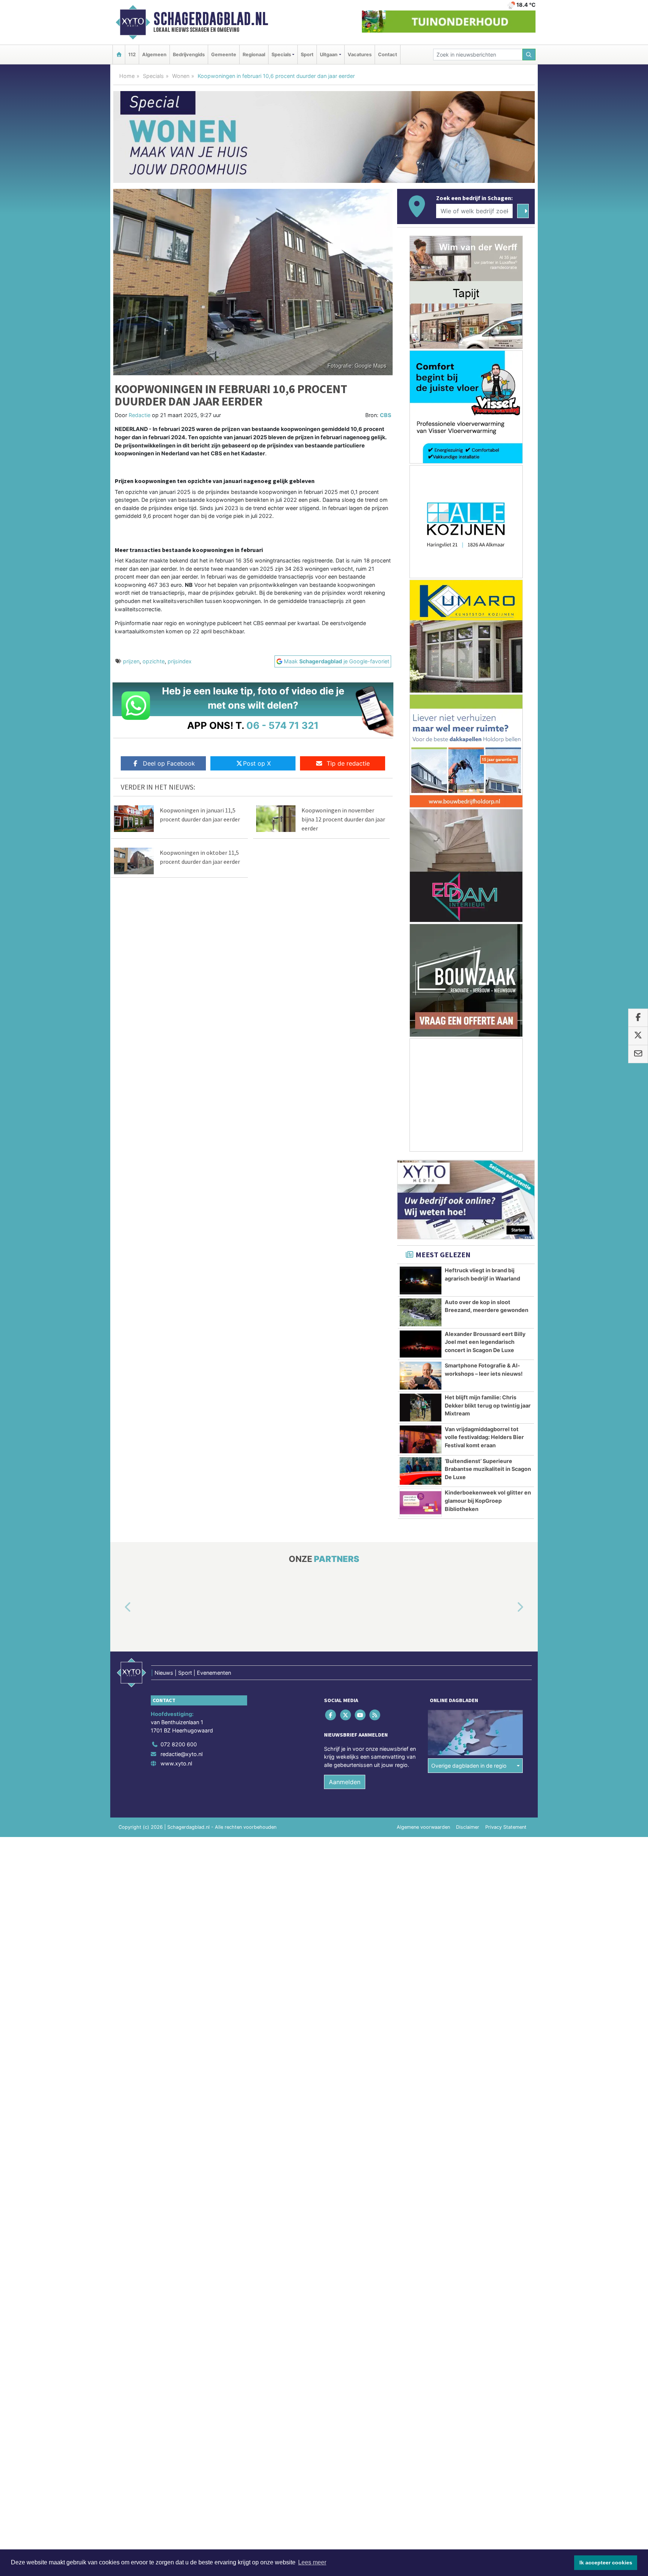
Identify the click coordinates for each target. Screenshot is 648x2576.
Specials (153, 76)
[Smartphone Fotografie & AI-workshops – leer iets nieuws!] (421, 1376)
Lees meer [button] (312, 2562)
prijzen (131, 661)
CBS (385, 415)
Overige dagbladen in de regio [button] (469, 1766)
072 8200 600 (179, 1744)
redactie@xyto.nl (181, 1754)
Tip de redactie (348, 763)
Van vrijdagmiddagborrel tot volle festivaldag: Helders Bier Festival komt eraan (484, 1437)
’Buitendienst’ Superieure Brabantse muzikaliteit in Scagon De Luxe (488, 1469)
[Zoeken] (529, 55)
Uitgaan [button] (329, 55)
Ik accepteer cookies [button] (606, 2563)
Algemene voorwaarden (423, 1827)
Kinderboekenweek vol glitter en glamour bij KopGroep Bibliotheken (488, 1500)
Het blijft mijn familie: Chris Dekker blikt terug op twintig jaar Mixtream (488, 1405)
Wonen (181, 76)
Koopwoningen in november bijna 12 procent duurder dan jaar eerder (343, 819)
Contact (388, 55)
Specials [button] (281, 55)
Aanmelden (345, 1782)
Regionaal (254, 55)
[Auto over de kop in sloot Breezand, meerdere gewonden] (421, 1312)
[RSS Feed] (376, 1715)
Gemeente (224, 55)
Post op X (257, 763)
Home (127, 76)
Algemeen (154, 55)
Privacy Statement (506, 1827)
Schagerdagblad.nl (211, 19)
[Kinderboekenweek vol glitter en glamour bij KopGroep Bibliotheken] (421, 1503)
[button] (119, 1608)
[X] (346, 1715)
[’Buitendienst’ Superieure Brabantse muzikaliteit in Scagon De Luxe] (421, 1471)
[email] (638, 1054)
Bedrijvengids (189, 55)
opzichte (154, 661)
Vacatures (360, 55)
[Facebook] (331, 1715)
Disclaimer (468, 1827)
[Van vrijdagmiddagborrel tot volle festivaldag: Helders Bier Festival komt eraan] (421, 1439)
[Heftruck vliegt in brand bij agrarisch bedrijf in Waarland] (421, 1281)
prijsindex (180, 661)
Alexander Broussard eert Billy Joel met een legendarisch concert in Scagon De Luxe (485, 1342)
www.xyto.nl (176, 1763)
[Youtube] (361, 1715)
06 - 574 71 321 (283, 725)
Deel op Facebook (169, 763)
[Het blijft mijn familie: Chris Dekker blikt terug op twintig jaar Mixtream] (421, 1408)
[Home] (119, 55)
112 (132, 55)
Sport (307, 55)
